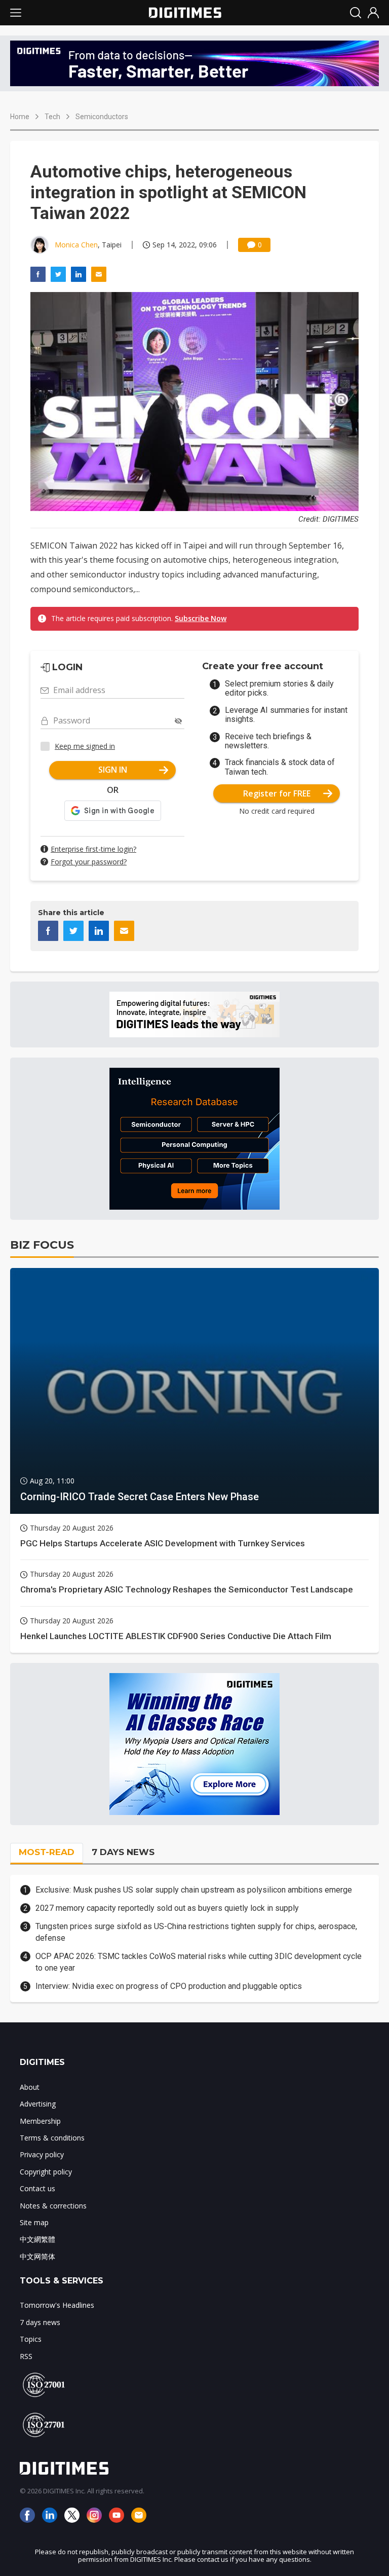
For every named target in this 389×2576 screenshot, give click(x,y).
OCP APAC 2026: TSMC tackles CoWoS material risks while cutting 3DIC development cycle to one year (199, 1962)
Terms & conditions (52, 2138)
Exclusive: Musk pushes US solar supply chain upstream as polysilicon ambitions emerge (194, 1890)
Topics (31, 2339)
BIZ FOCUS (42, 1245)
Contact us (37, 2188)
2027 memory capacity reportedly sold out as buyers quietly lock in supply (167, 1908)
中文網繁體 (37, 2239)
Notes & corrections (53, 2206)
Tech (52, 117)
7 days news (40, 2322)
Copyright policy (46, 2172)
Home (20, 117)
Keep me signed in (85, 746)
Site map (34, 2222)
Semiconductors (102, 117)
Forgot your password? (89, 862)
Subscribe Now (201, 618)
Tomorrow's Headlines (57, 2305)
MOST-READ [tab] (47, 1852)
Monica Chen (76, 245)
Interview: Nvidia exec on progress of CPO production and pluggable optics (169, 1986)
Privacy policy (42, 2154)
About (30, 2087)
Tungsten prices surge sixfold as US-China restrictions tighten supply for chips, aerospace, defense (196, 1932)
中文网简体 (37, 2256)
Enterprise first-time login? (93, 849)
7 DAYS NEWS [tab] (123, 1852)
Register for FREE (277, 793)
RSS (26, 2356)
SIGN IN (113, 770)
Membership (40, 2121)
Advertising (38, 2104)
